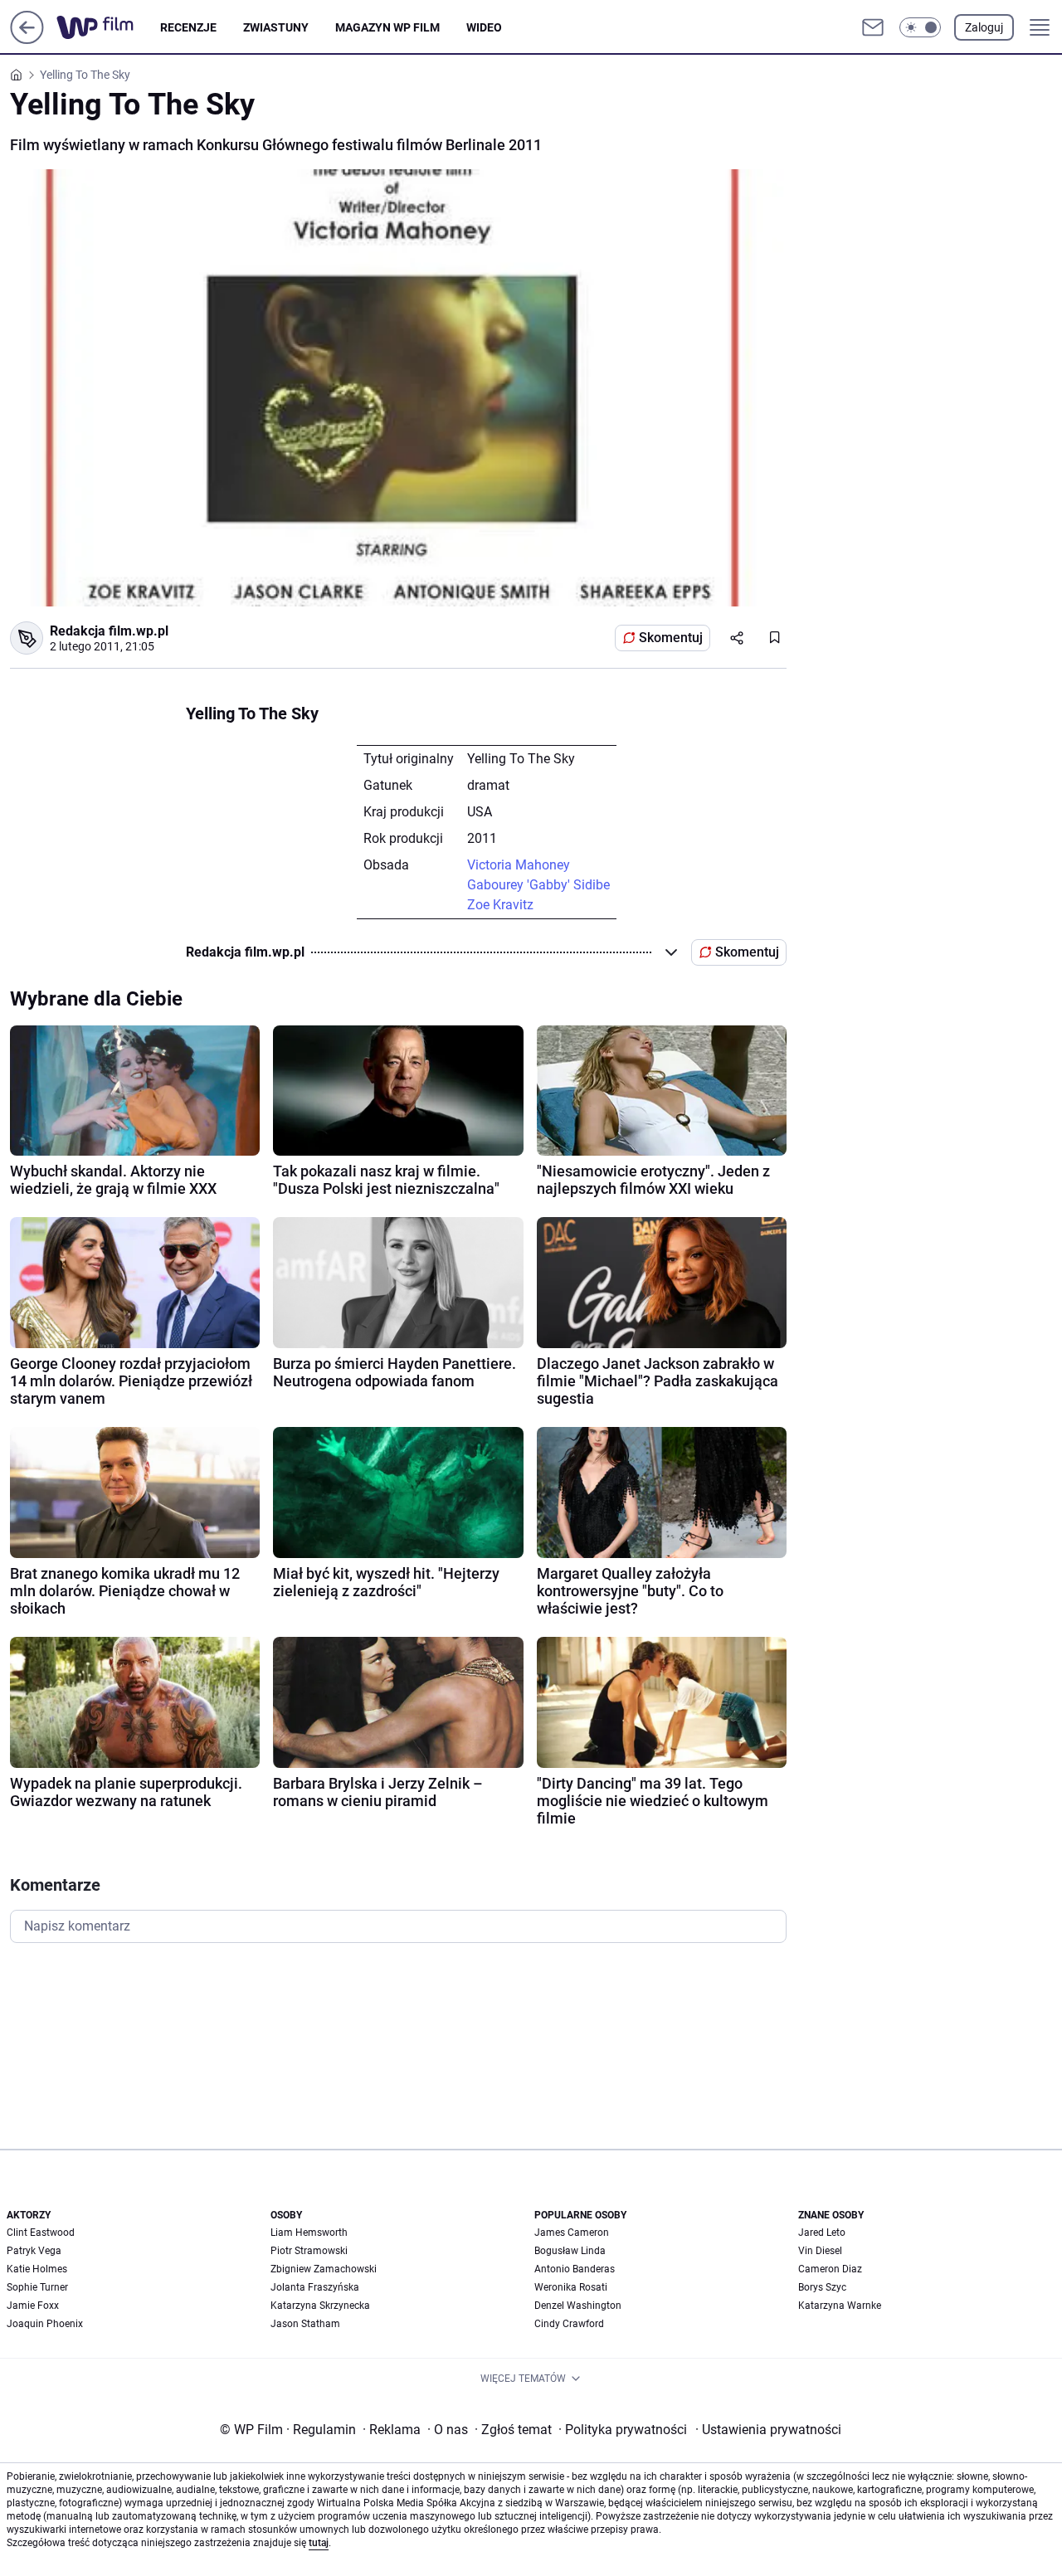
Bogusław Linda (570, 2251)
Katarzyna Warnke (840, 2306)
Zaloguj (984, 27)
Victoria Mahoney (519, 865)
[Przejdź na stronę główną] (27, 39)
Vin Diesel (820, 2251)
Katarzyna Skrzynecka (320, 2306)
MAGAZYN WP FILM (387, 27)
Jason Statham (305, 2324)
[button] (920, 27)
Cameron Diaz (830, 2269)
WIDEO (484, 27)
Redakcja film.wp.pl (109, 631)
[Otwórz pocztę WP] (873, 27)
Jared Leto (822, 2233)
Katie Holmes (37, 2269)
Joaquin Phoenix (45, 2324)
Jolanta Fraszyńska (315, 2287)
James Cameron (572, 2233)
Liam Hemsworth (309, 2233)
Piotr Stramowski (309, 2251)
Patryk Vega (34, 2251)
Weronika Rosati (571, 2287)
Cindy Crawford (569, 2324)
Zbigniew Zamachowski (324, 2269)
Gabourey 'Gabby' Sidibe (538, 885)
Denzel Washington (578, 2306)
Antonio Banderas (575, 2269)
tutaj (319, 2543)
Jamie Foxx (33, 2306)
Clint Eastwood (41, 2233)
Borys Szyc (822, 2287)
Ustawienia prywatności (768, 2430)
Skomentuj (671, 638)
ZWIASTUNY (276, 27)
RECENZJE (188, 27)
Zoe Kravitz (500, 905)
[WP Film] (108, 27)
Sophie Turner (37, 2287)
